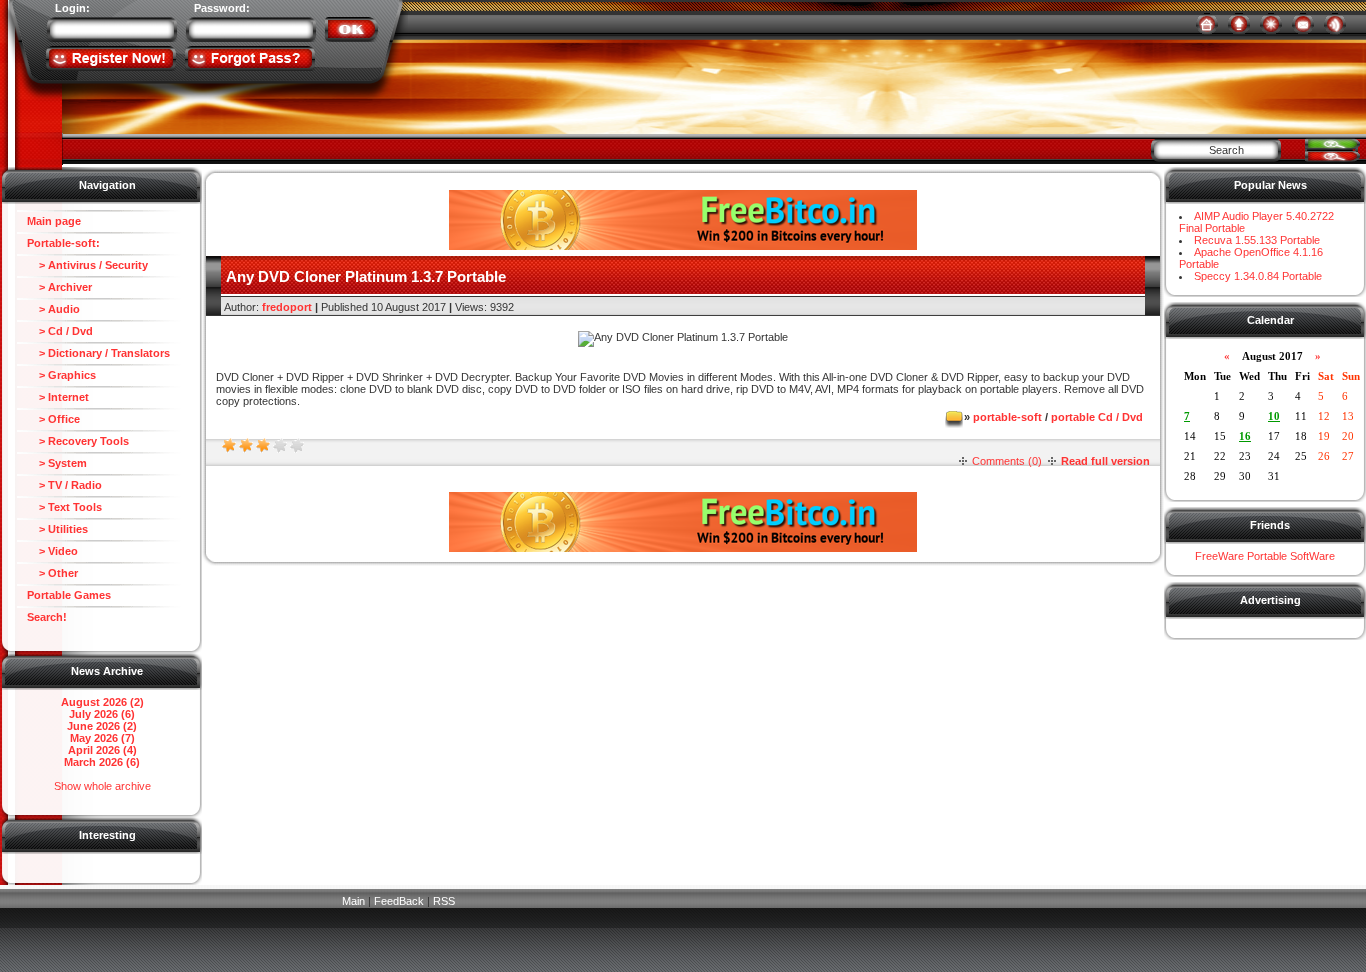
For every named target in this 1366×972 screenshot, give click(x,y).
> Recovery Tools (78, 441)
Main (353, 901)
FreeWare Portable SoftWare (1265, 556)
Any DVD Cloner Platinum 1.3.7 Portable (366, 276)
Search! (47, 617)
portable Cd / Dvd (1097, 417)
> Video (52, 551)
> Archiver (59, 287)
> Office (53, 419)
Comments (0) (1007, 461)
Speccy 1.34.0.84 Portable (1258, 276)
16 (1245, 436)
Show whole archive (102, 786)
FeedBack (399, 901)
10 (1274, 416)
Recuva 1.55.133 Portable (1257, 240)
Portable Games (69, 595)
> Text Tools (64, 507)
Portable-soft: (63, 243)
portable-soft (1007, 417)
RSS (444, 901)
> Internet (58, 397)
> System (57, 463)
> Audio (53, 309)
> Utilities (57, 529)
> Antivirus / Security (87, 265)
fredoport (287, 307)
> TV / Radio (64, 485)
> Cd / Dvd (60, 331)
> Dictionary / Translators (98, 353)
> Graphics (61, 375)
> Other (52, 573)
